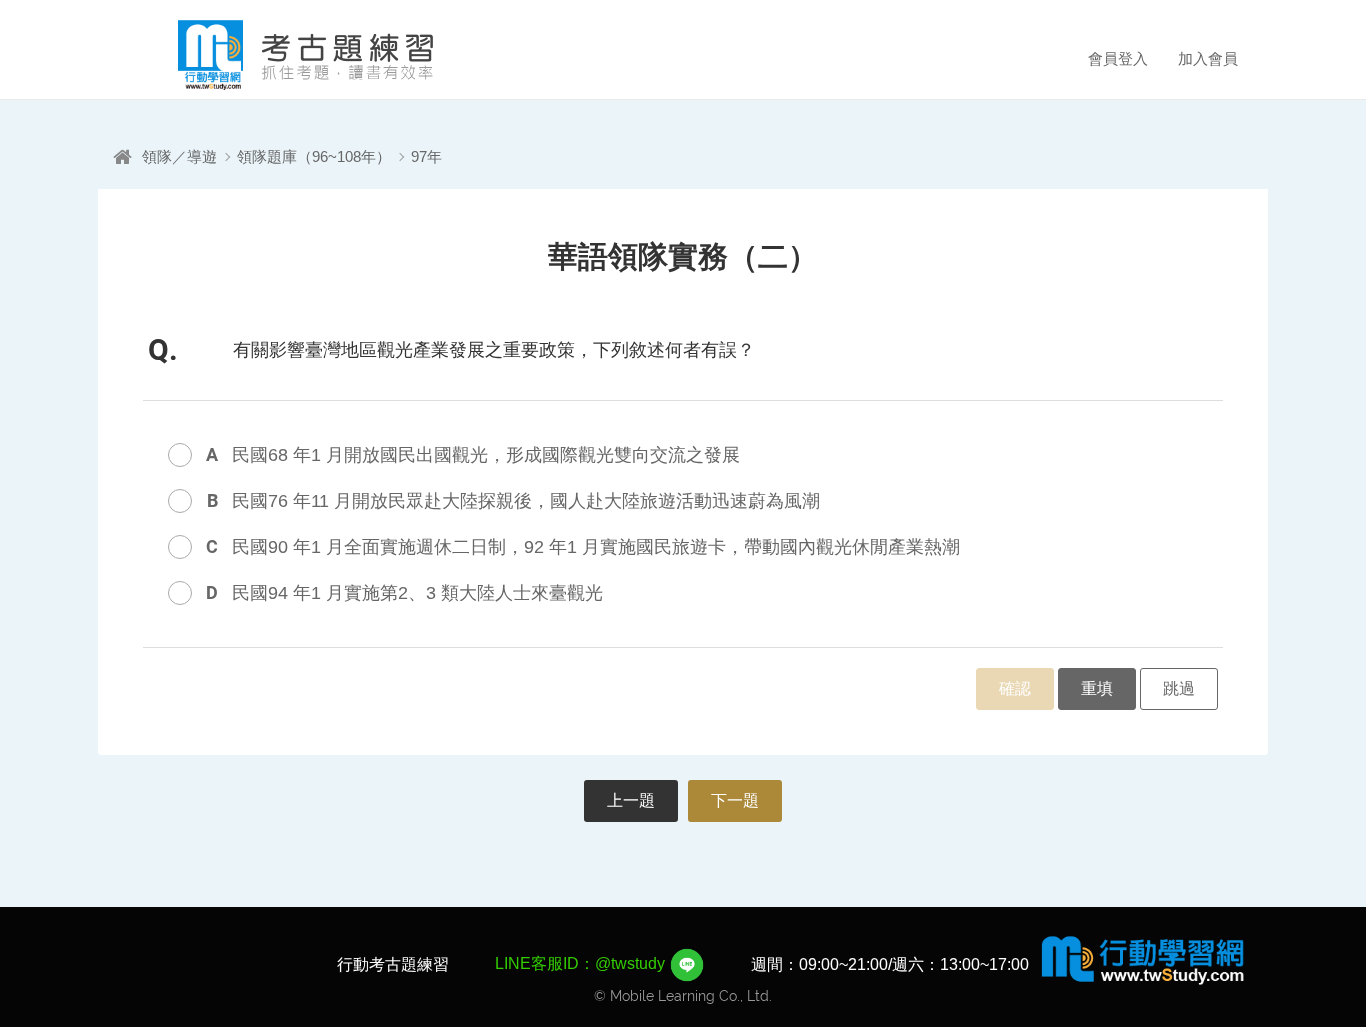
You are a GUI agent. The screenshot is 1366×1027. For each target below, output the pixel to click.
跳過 (1179, 688)
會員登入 (1118, 58)
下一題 (735, 800)
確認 (1015, 688)
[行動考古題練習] (278, 55)
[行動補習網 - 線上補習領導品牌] (1143, 959)
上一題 (631, 800)
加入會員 (1208, 58)
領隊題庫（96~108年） (314, 156)
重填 (1097, 688)
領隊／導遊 (179, 156)
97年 (426, 156)
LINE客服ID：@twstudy (582, 963)
